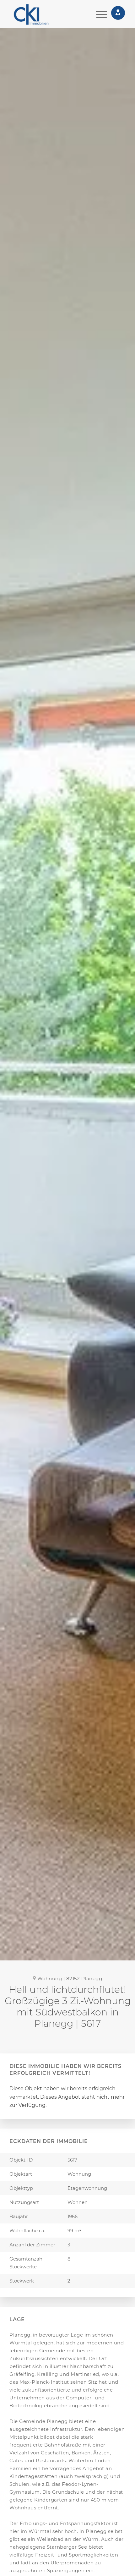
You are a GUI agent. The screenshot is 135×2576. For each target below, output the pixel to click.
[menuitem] (98, 14)
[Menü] (98, 14)
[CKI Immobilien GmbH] (40, 14)
